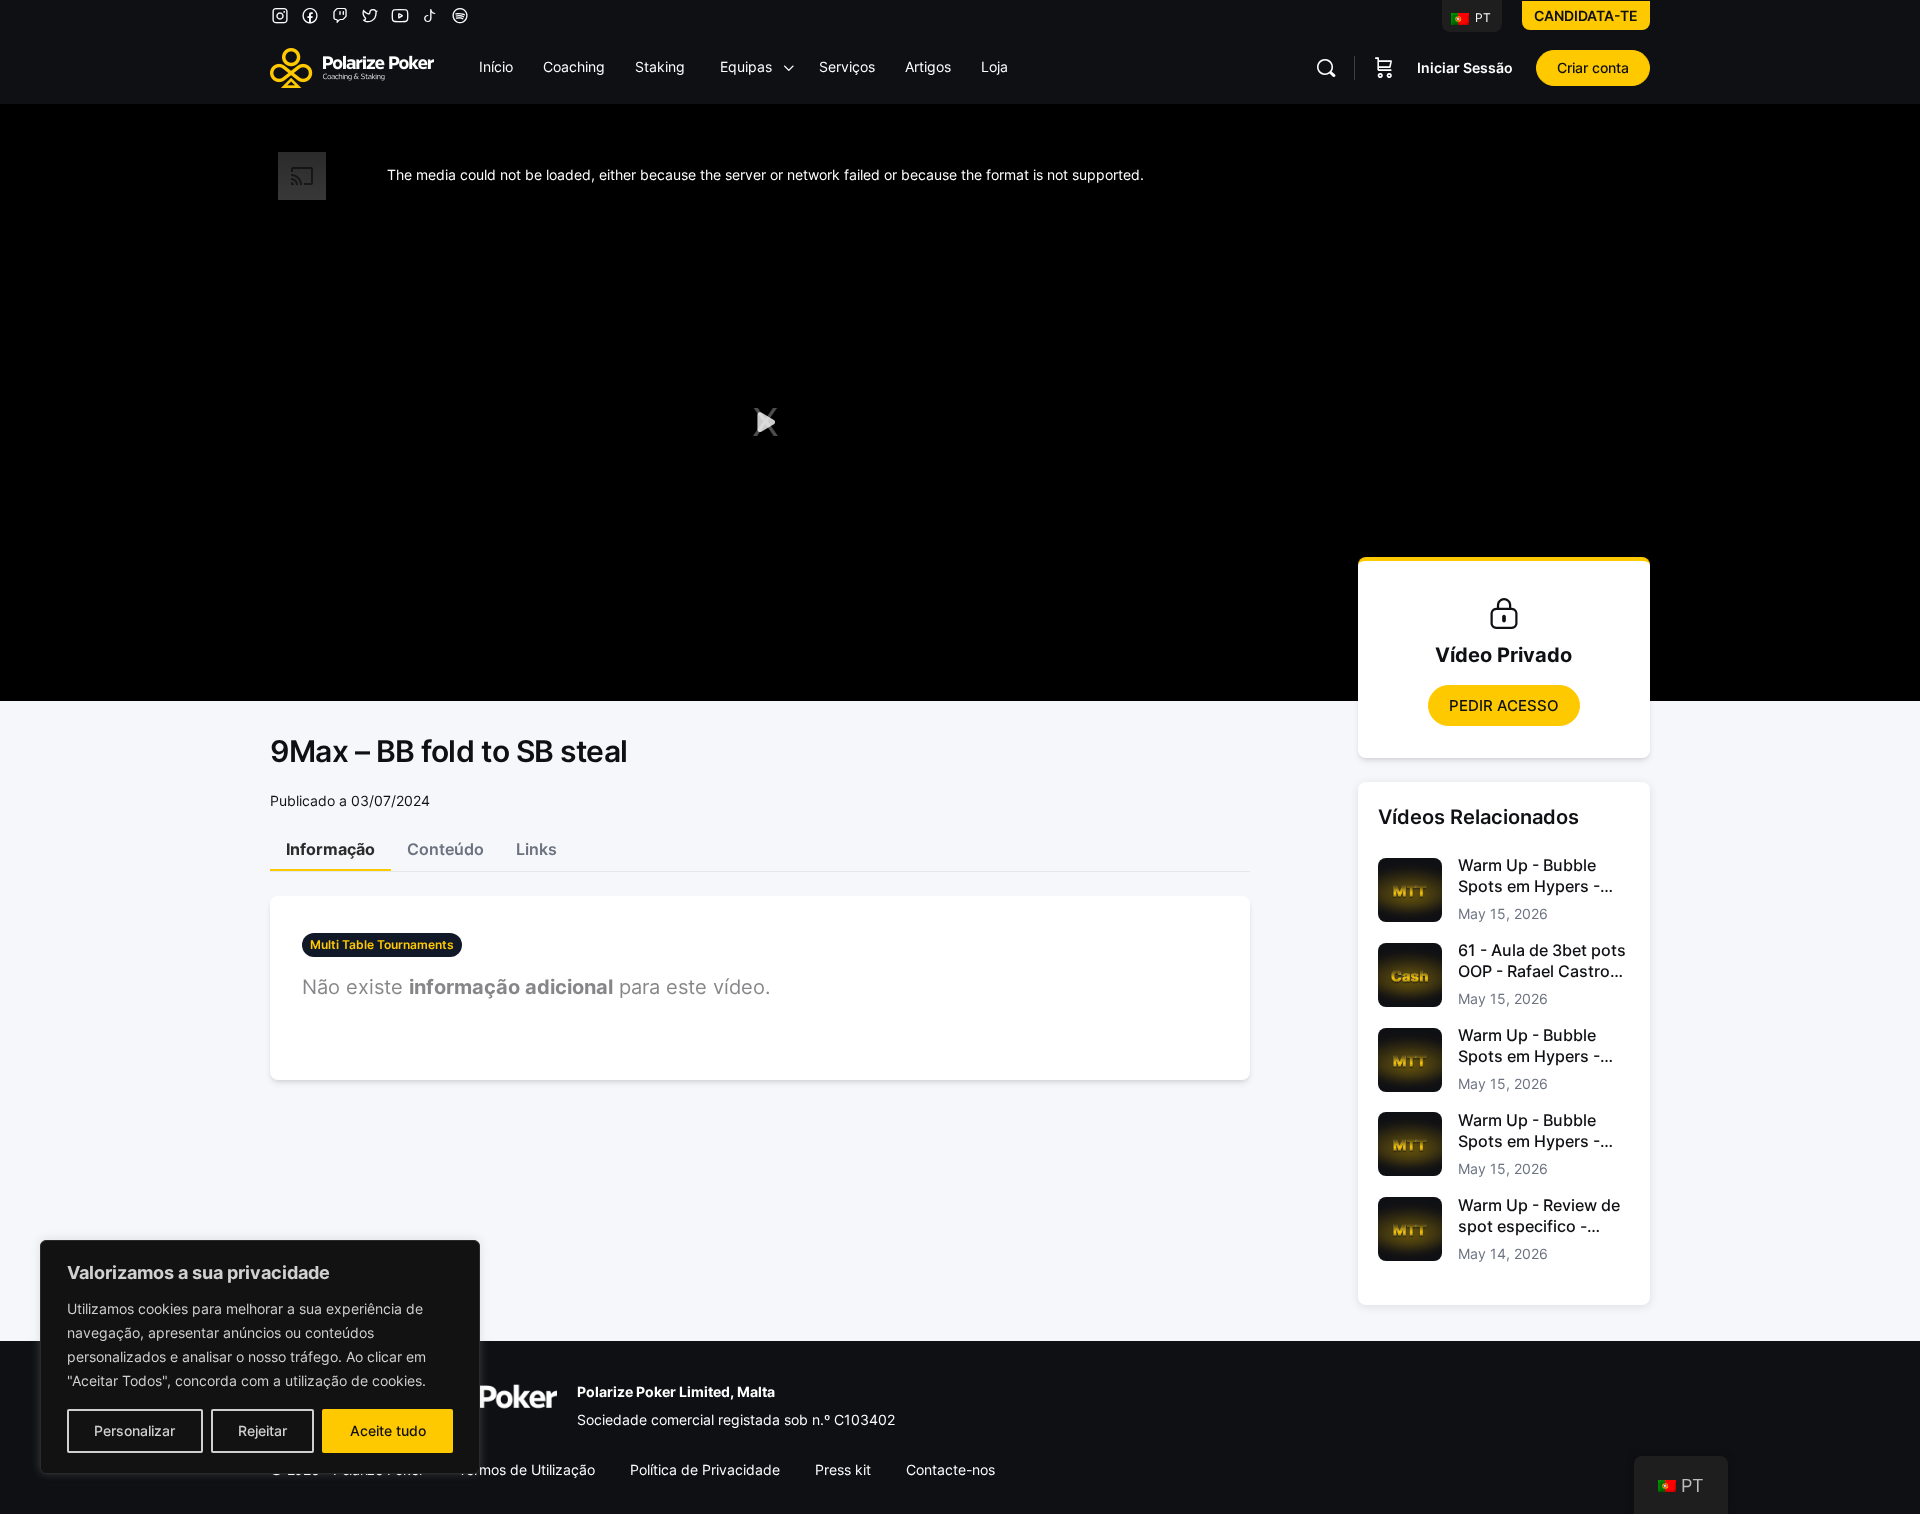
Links (536, 849)
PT (1481, 17)
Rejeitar (262, 1430)
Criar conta (1593, 67)
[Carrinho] (1384, 68)
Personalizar (134, 1430)
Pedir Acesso (1504, 705)
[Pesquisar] (1326, 68)
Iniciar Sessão (1465, 67)
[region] (260, 1357)
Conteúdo (445, 849)
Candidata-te (1586, 15)
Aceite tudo (388, 1430)
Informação (330, 849)
